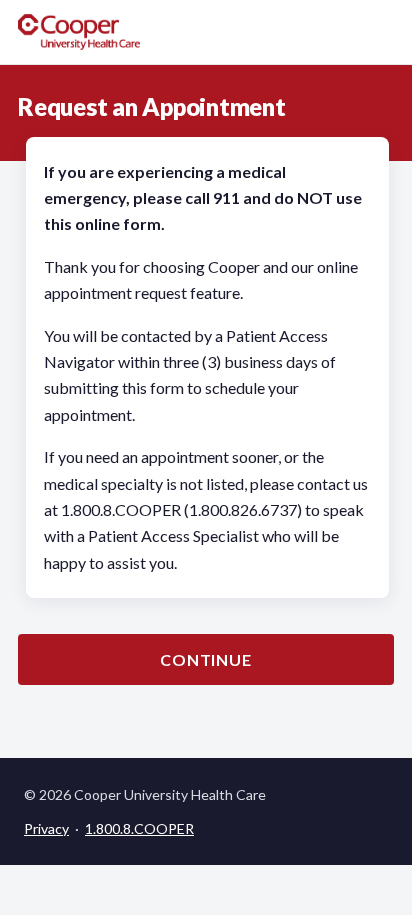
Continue (205, 659)
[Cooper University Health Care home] (79, 32)
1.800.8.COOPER (139, 828)
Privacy (46, 828)
